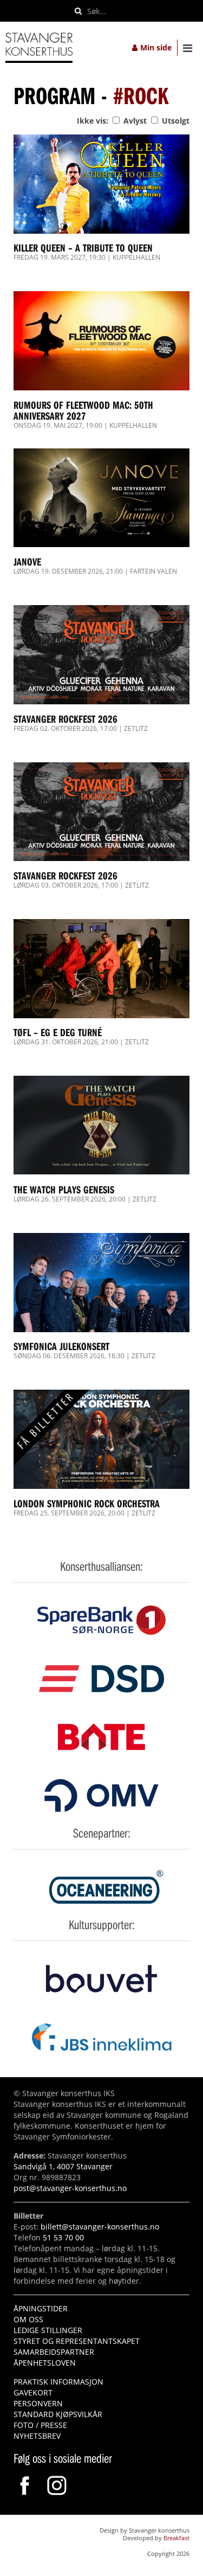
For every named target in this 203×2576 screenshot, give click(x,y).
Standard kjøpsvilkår (58, 2414)
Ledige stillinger (48, 2330)
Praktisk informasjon (58, 2382)
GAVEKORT (33, 2392)
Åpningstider (41, 2308)
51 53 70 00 (63, 2237)
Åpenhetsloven (45, 2363)
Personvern (38, 2403)
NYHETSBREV (37, 2436)
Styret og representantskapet (77, 2341)
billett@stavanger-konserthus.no (100, 2227)
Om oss (28, 2319)
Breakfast (176, 2538)
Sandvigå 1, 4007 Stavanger (63, 2166)
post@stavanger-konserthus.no (70, 2188)
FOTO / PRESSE (40, 2425)
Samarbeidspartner (54, 2352)
